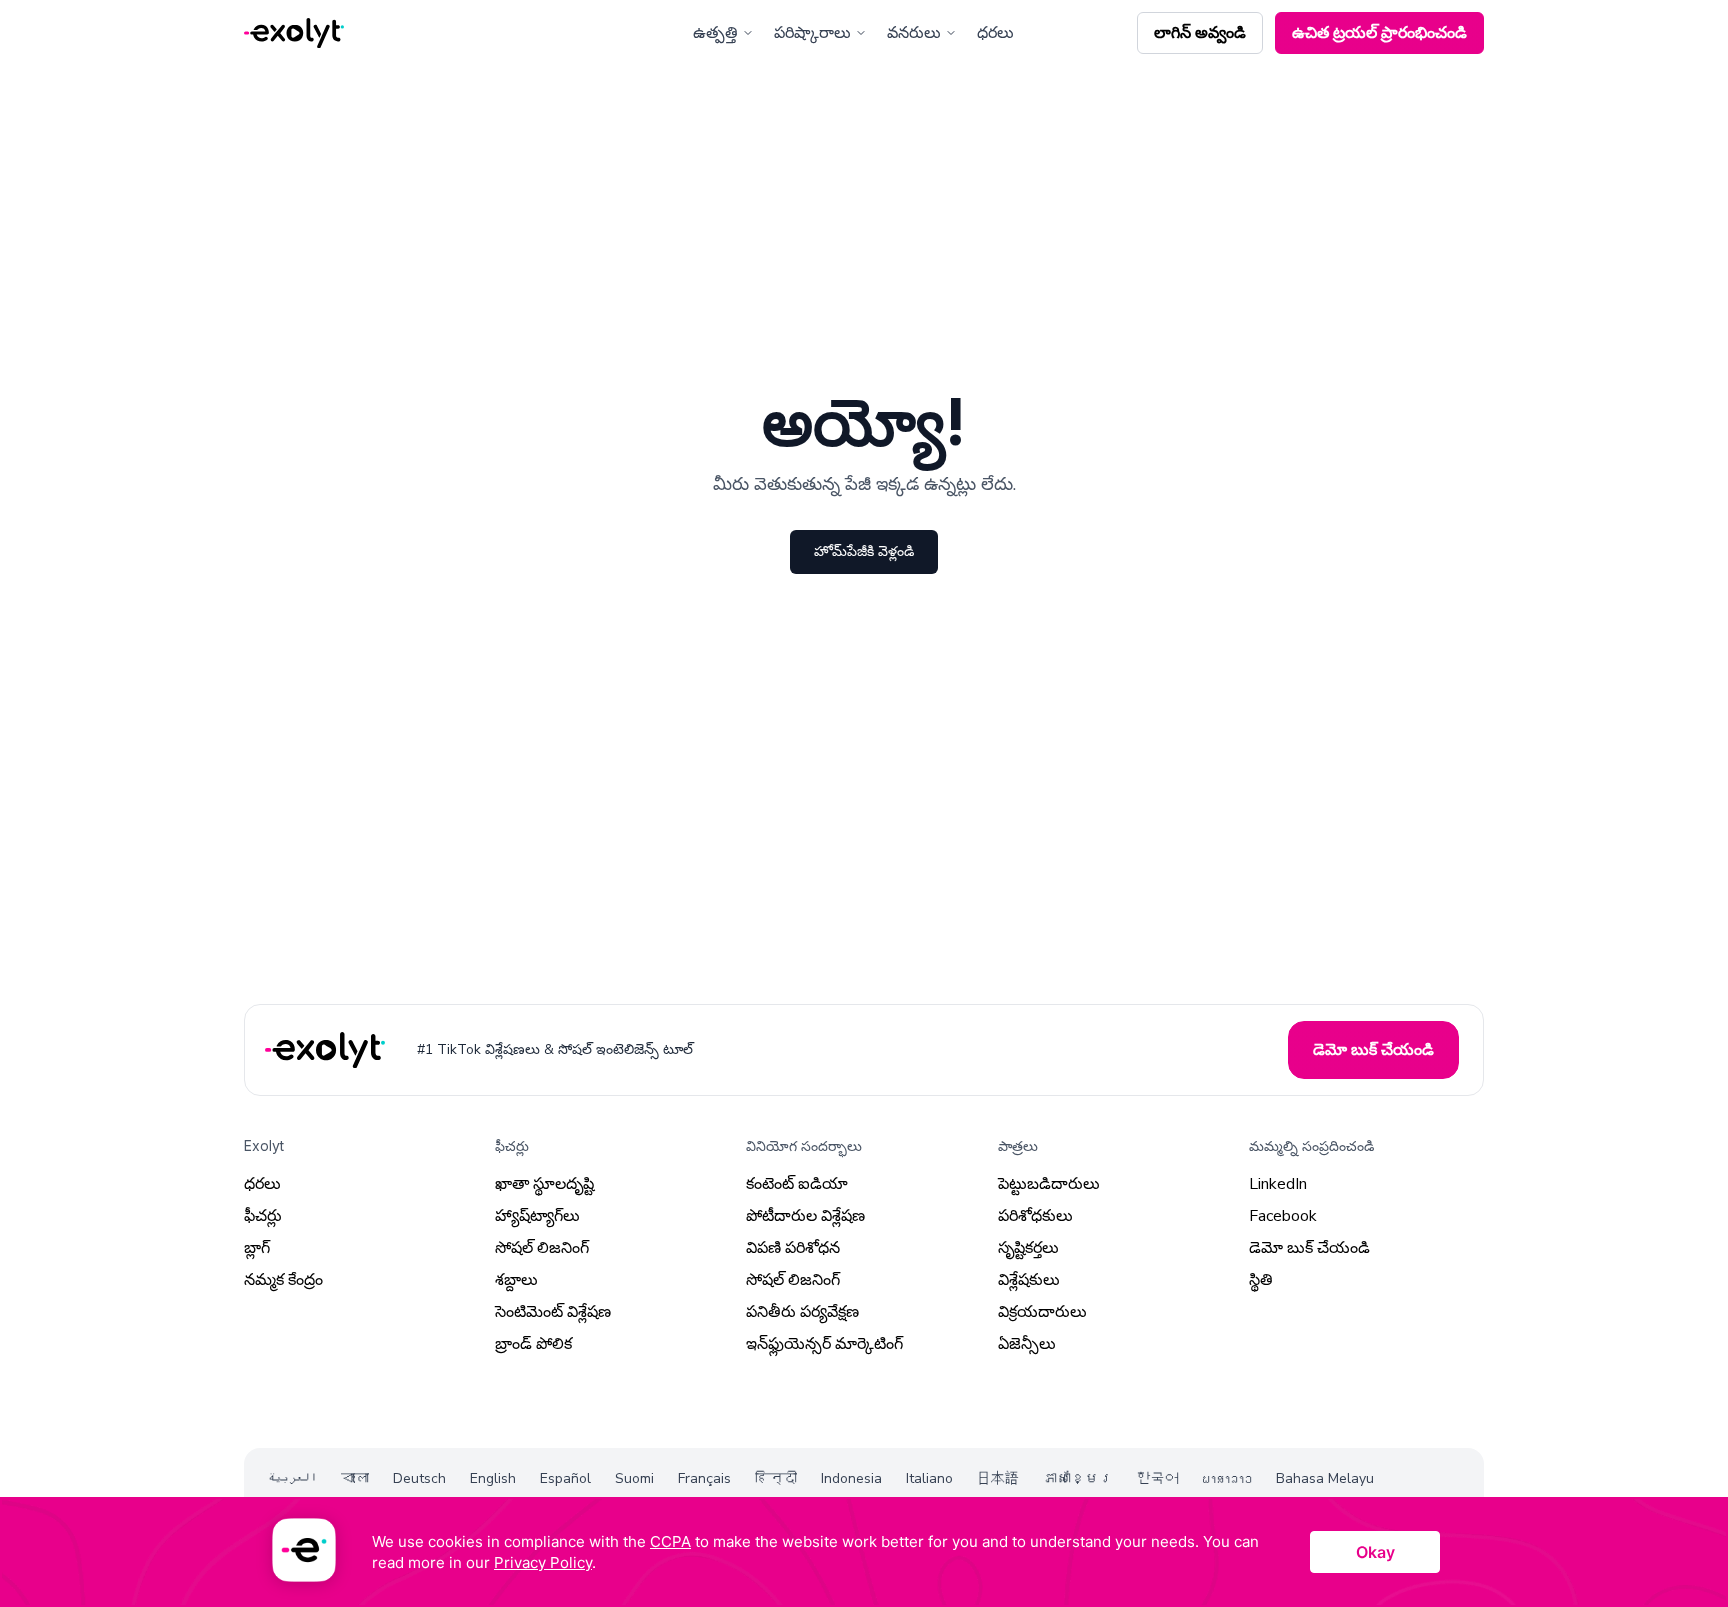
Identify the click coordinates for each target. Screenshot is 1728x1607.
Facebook (1283, 1216)
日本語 (998, 1478)
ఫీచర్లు (263, 1216)
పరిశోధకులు (1035, 1216)
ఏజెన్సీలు (1027, 1344)
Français (704, 1478)
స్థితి (1261, 1280)
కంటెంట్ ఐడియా (797, 1184)
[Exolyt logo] (294, 33)
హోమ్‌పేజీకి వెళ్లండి (864, 551)
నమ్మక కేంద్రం (283, 1280)
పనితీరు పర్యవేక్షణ (802, 1312)
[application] (864, 1552)
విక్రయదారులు (1042, 1312)
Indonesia (851, 1478)
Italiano (929, 1478)
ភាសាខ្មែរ (1078, 1478)
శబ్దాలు (516, 1280)
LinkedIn (1278, 1184)
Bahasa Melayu (1325, 1478)
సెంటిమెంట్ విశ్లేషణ (553, 1312)
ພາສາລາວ (1227, 1478)
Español (565, 1478)
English (493, 1478)
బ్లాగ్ (257, 1248)
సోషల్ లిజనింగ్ (542, 1248)
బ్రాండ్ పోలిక (533, 1344)
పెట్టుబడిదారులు (1049, 1184)
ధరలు (995, 33)
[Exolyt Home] (327, 1050)
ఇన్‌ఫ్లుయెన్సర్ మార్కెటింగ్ (824, 1344)
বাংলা (355, 1478)
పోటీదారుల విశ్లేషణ (805, 1216)
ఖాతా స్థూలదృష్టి (544, 1184)
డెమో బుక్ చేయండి (1309, 1248)
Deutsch (419, 1478)
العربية (292, 1478)
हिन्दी (776, 1478)
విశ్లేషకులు (1029, 1280)
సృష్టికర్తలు (1028, 1248)
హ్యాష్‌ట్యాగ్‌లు (537, 1216)
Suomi (634, 1478)
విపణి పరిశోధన (793, 1248)
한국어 (1158, 1478)
